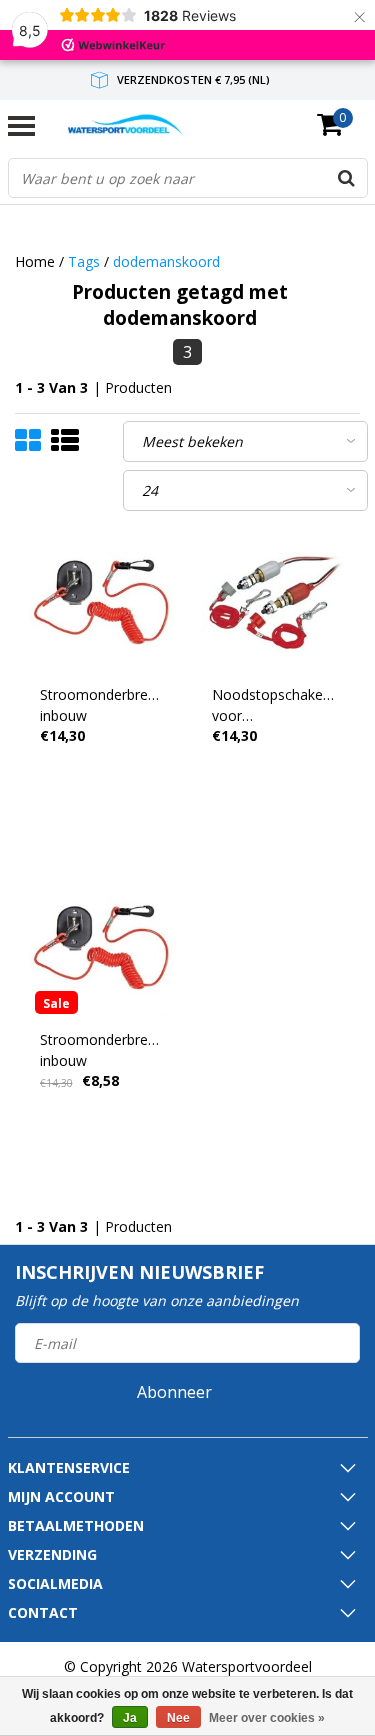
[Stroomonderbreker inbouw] (102, 602)
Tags (84, 261)
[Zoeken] (347, 178)
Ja (130, 1718)
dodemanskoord (166, 261)
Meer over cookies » (267, 1718)
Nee (178, 1718)
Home (35, 261)
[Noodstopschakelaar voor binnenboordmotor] (274, 602)
